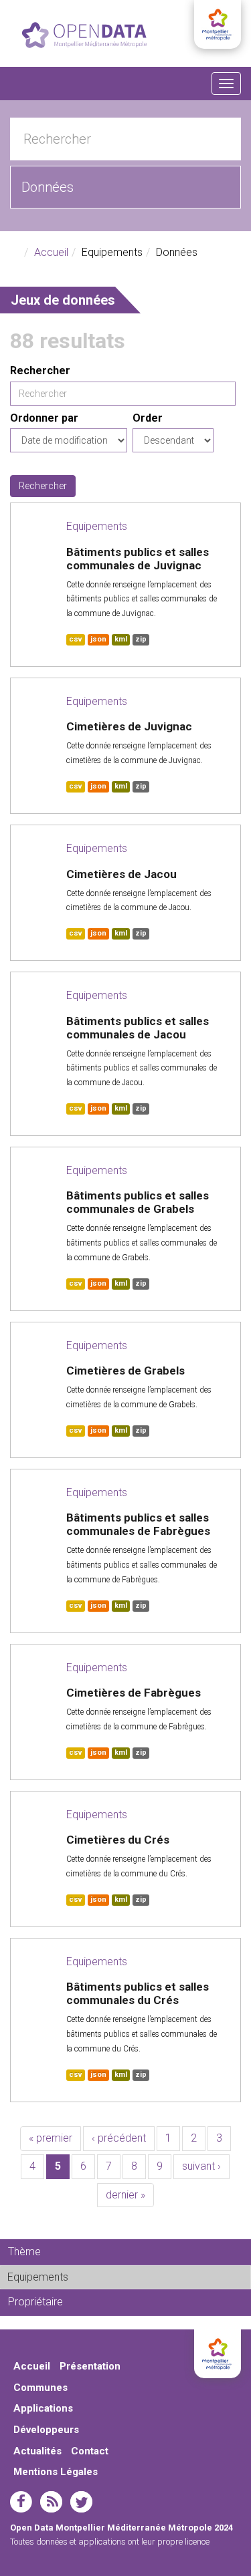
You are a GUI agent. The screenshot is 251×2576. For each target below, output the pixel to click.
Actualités (37, 2451)
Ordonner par (44, 418)
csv (76, 639)
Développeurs (46, 2430)
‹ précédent (119, 2138)
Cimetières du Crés (118, 1840)
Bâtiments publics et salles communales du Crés (138, 1993)
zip (141, 639)
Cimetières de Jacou (121, 874)
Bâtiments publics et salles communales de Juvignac (138, 559)
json (98, 639)
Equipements (97, 526)
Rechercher (40, 371)
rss (51, 2502)
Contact (90, 2451)
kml (121, 639)
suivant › (201, 2166)
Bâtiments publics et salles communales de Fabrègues (138, 1524)
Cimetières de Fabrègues (134, 1693)
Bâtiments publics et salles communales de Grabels (138, 1202)
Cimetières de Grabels (125, 1371)
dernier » (125, 2195)
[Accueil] (84, 35)
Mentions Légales (56, 2472)
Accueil (51, 252)
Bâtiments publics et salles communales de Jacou (138, 1028)
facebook (21, 2502)
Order (148, 418)
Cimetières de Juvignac (129, 726)
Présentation (90, 2366)
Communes (40, 2388)
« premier (51, 2138)
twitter (81, 2502)
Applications (43, 2408)
